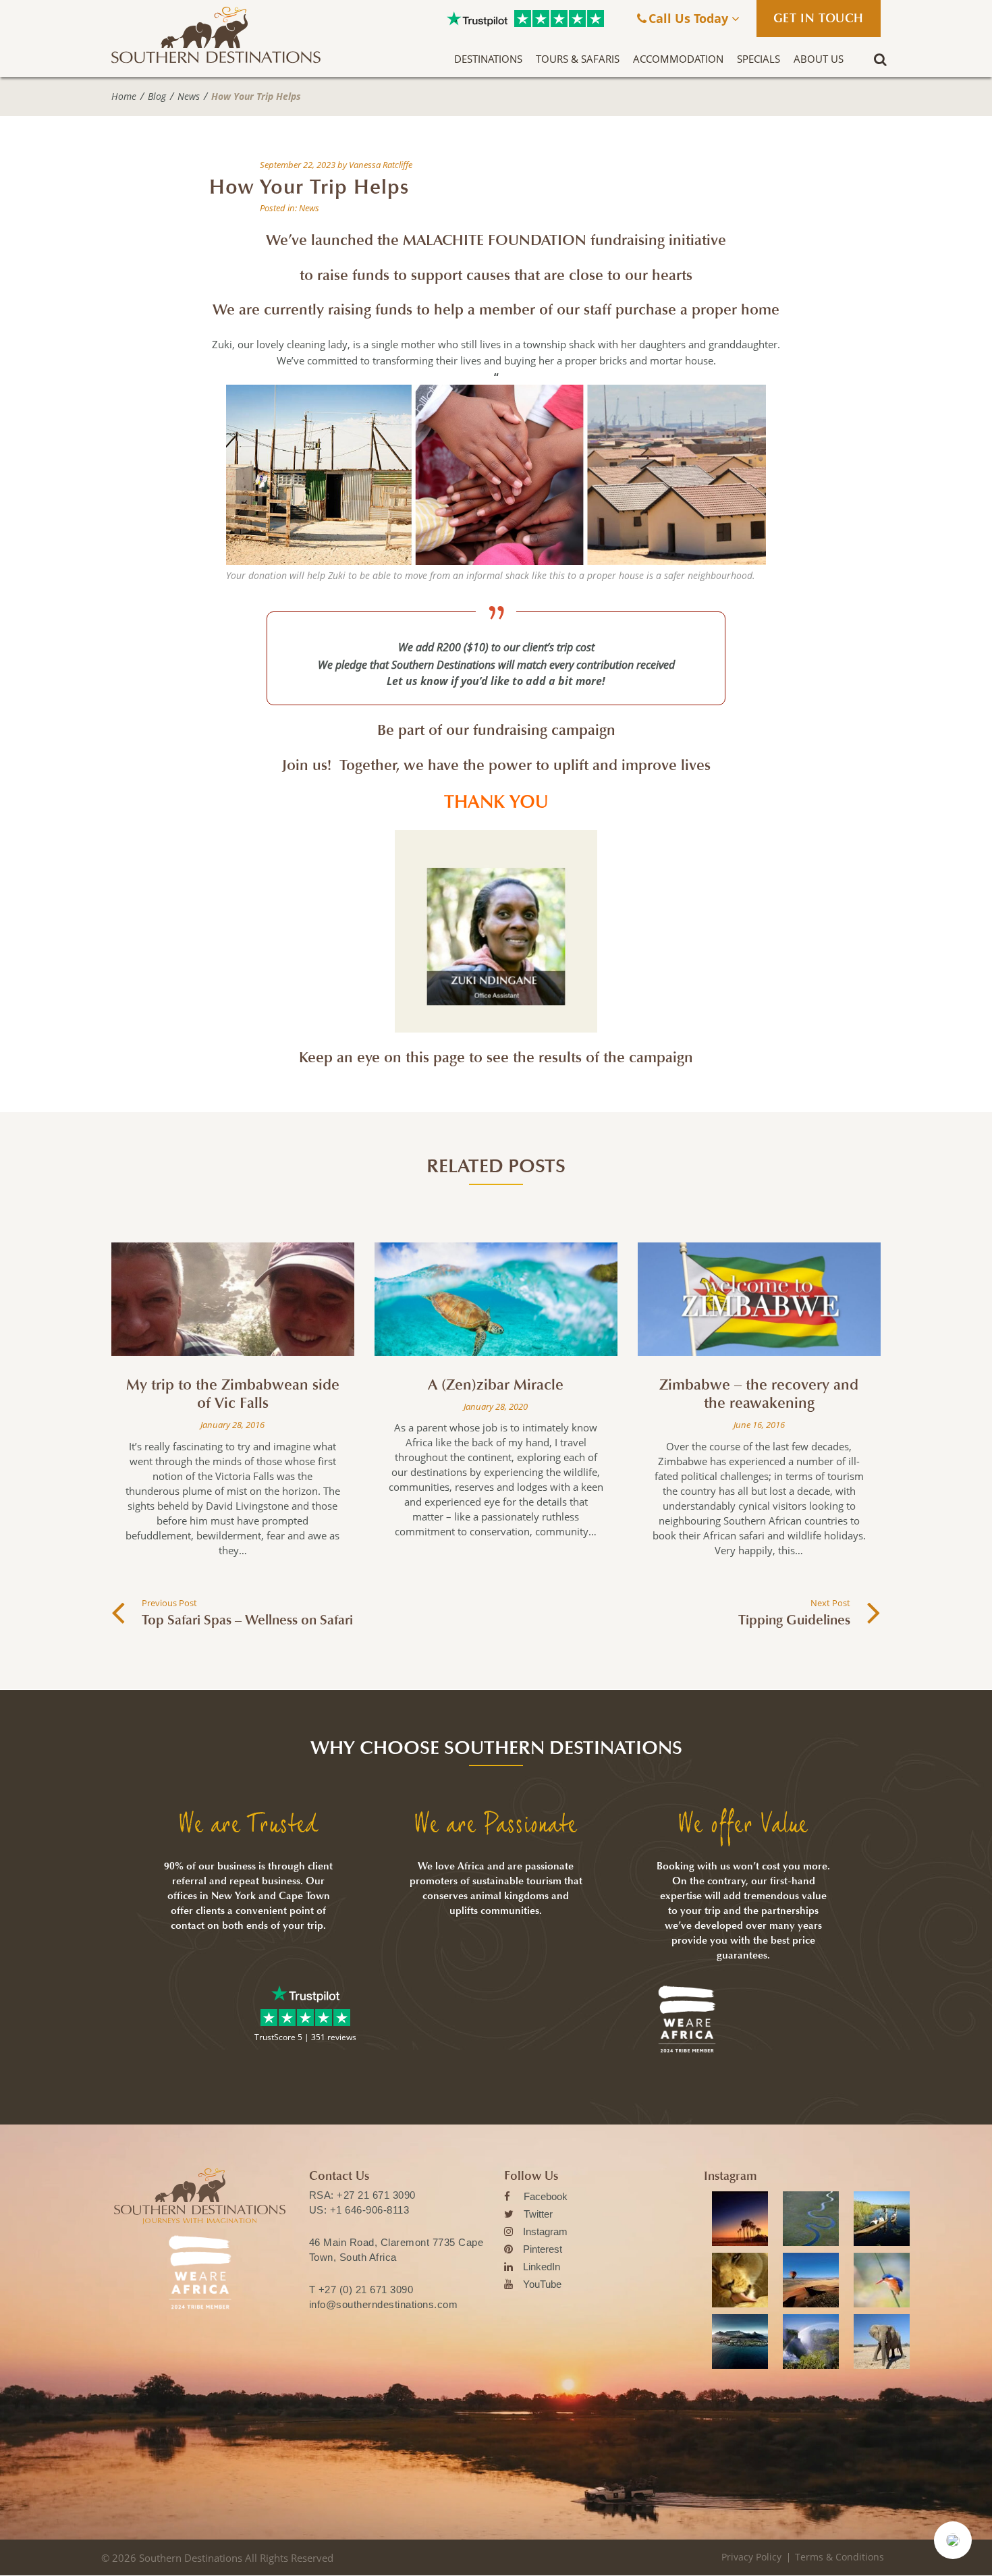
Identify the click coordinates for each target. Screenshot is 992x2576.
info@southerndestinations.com (384, 2304)
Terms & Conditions (839, 2557)
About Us (819, 59)
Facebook (546, 2196)
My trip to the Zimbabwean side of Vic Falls (233, 1394)
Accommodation (678, 59)
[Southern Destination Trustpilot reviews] (477, 19)
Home (124, 97)
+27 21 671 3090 (376, 2195)
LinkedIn (542, 2267)
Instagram (545, 2231)
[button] (953, 2540)
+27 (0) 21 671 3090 (366, 2290)
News (189, 97)
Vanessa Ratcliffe (381, 165)
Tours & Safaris (578, 59)
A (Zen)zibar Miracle (496, 1385)
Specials (759, 59)
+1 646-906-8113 (370, 2210)
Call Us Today (690, 18)
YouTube (542, 2284)
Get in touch (819, 18)
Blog (157, 97)
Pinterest (543, 2249)
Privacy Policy (751, 2557)
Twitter (538, 2214)
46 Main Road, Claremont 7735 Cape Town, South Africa (396, 2250)
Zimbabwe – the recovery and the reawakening (759, 1394)
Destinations (488, 59)
